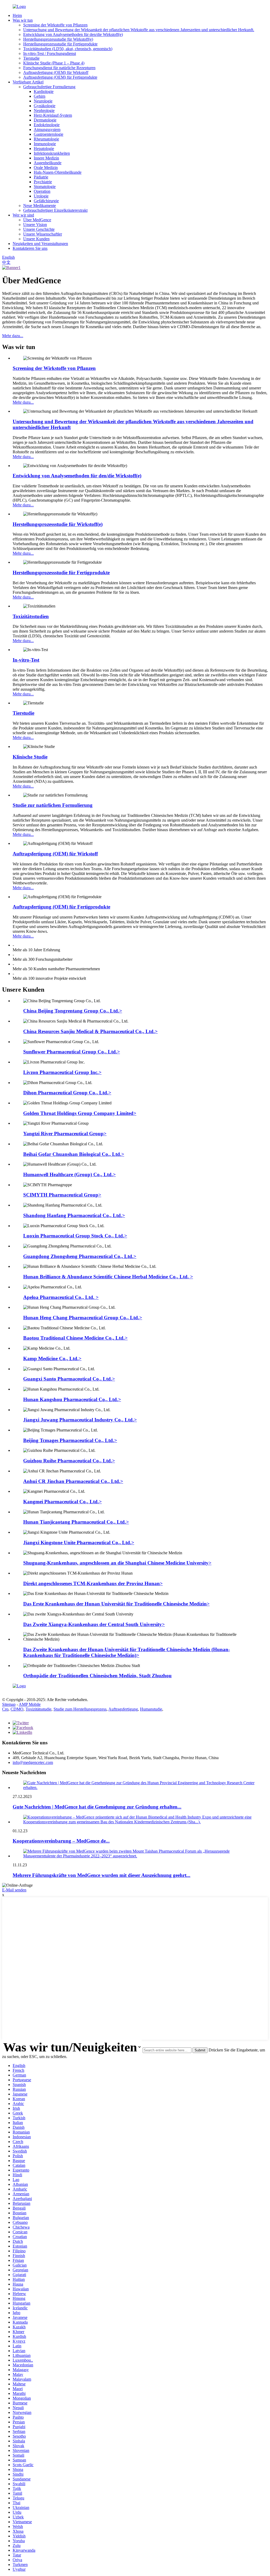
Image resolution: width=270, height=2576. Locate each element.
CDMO (17, 1709)
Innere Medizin (46, 158)
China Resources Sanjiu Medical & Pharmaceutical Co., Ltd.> (90, 1031)
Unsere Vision (35, 225)
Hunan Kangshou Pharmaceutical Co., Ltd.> (72, 1399)
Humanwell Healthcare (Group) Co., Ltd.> (69, 1174)
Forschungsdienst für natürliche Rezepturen (59, 68)
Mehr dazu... (13, 336)
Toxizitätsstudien (31, 616)
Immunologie (45, 144)
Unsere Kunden (36, 239)
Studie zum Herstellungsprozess (80, 1709)
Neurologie (43, 101)
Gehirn (40, 96)
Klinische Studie (30, 757)
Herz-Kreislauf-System (53, 115)
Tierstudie (31, 58)
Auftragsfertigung (123, 1709)
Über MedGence (37, 220)
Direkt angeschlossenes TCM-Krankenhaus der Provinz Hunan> (93, 1583)
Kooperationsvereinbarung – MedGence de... (61, 1841)
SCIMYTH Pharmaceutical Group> (62, 1195)
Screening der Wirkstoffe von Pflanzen (55, 25)
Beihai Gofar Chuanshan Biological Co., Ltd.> (74, 1154)
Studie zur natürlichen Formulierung (53, 805)
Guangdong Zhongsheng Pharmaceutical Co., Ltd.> (80, 1256)
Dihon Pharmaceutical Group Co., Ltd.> (67, 1093)
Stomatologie (45, 187)
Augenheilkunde (48, 163)
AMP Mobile (30, 1704)
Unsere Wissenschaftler (43, 234)
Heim (17, 15)
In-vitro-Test (26, 660)
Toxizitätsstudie (38, 1709)
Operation (42, 191)
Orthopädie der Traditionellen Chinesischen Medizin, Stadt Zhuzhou (97, 1676)
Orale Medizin (46, 168)
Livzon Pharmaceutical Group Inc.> (62, 1072)
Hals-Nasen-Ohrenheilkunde (58, 172)
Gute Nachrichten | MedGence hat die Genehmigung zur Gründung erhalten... (97, 1807)
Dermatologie (45, 120)
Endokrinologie (47, 125)
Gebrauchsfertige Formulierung (49, 87)
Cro (5, 1709)
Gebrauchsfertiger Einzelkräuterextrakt (55, 210)
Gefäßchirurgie (46, 201)
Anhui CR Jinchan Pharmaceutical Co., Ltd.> (73, 1481)
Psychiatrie (43, 182)
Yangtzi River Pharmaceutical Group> (65, 1134)
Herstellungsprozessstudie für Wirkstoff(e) (58, 39)
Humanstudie (151, 1709)
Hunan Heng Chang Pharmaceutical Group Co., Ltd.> (83, 1318)
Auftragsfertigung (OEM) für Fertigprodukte (60, 77)
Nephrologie (44, 110)
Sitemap (9, 1704)
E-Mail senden (14, 1890)
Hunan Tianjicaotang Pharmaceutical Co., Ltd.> (76, 1522)
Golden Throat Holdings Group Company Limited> (80, 1113)
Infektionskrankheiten (52, 153)
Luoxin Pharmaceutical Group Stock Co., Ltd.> (75, 1236)
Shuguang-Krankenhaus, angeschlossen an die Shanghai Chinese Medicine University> (117, 1563)
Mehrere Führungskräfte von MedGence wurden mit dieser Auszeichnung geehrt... (102, 1875)
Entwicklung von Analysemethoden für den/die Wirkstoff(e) (73, 34)
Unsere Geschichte (39, 229)
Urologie (41, 196)
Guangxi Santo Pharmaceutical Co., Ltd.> (69, 1379)
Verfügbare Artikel (28, 82)
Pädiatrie (41, 177)
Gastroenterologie (49, 134)
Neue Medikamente (40, 206)
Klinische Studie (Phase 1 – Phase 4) (54, 63)
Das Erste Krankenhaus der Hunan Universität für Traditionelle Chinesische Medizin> (116, 1604)
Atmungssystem (47, 129)
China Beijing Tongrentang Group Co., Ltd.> (73, 1011)
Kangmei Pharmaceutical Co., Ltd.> (62, 1502)
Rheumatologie (46, 139)
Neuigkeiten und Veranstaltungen (40, 244)
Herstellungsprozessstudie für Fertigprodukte (60, 44)
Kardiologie (44, 91)
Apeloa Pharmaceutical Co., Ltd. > (61, 1297)
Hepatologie (44, 149)
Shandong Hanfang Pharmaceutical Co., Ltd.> (74, 1215)
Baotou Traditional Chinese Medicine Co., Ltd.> (75, 1338)
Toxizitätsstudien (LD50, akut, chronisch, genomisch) (68, 49)
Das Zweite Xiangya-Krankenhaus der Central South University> (94, 1624)
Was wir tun (23, 20)
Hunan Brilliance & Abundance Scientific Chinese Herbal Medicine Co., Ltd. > (108, 1277)
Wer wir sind (23, 215)
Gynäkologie (45, 106)
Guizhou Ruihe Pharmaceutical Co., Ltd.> (69, 1461)
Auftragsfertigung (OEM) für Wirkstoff (56, 72)
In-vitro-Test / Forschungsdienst (50, 53)
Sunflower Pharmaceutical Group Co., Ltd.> (72, 1052)
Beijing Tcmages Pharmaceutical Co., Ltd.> (70, 1440)
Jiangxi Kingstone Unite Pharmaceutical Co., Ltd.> (79, 1543)
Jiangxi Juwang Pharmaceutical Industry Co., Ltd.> (80, 1420)
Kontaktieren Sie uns (30, 248)
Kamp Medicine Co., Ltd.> (52, 1358)
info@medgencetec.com (33, 1762)
